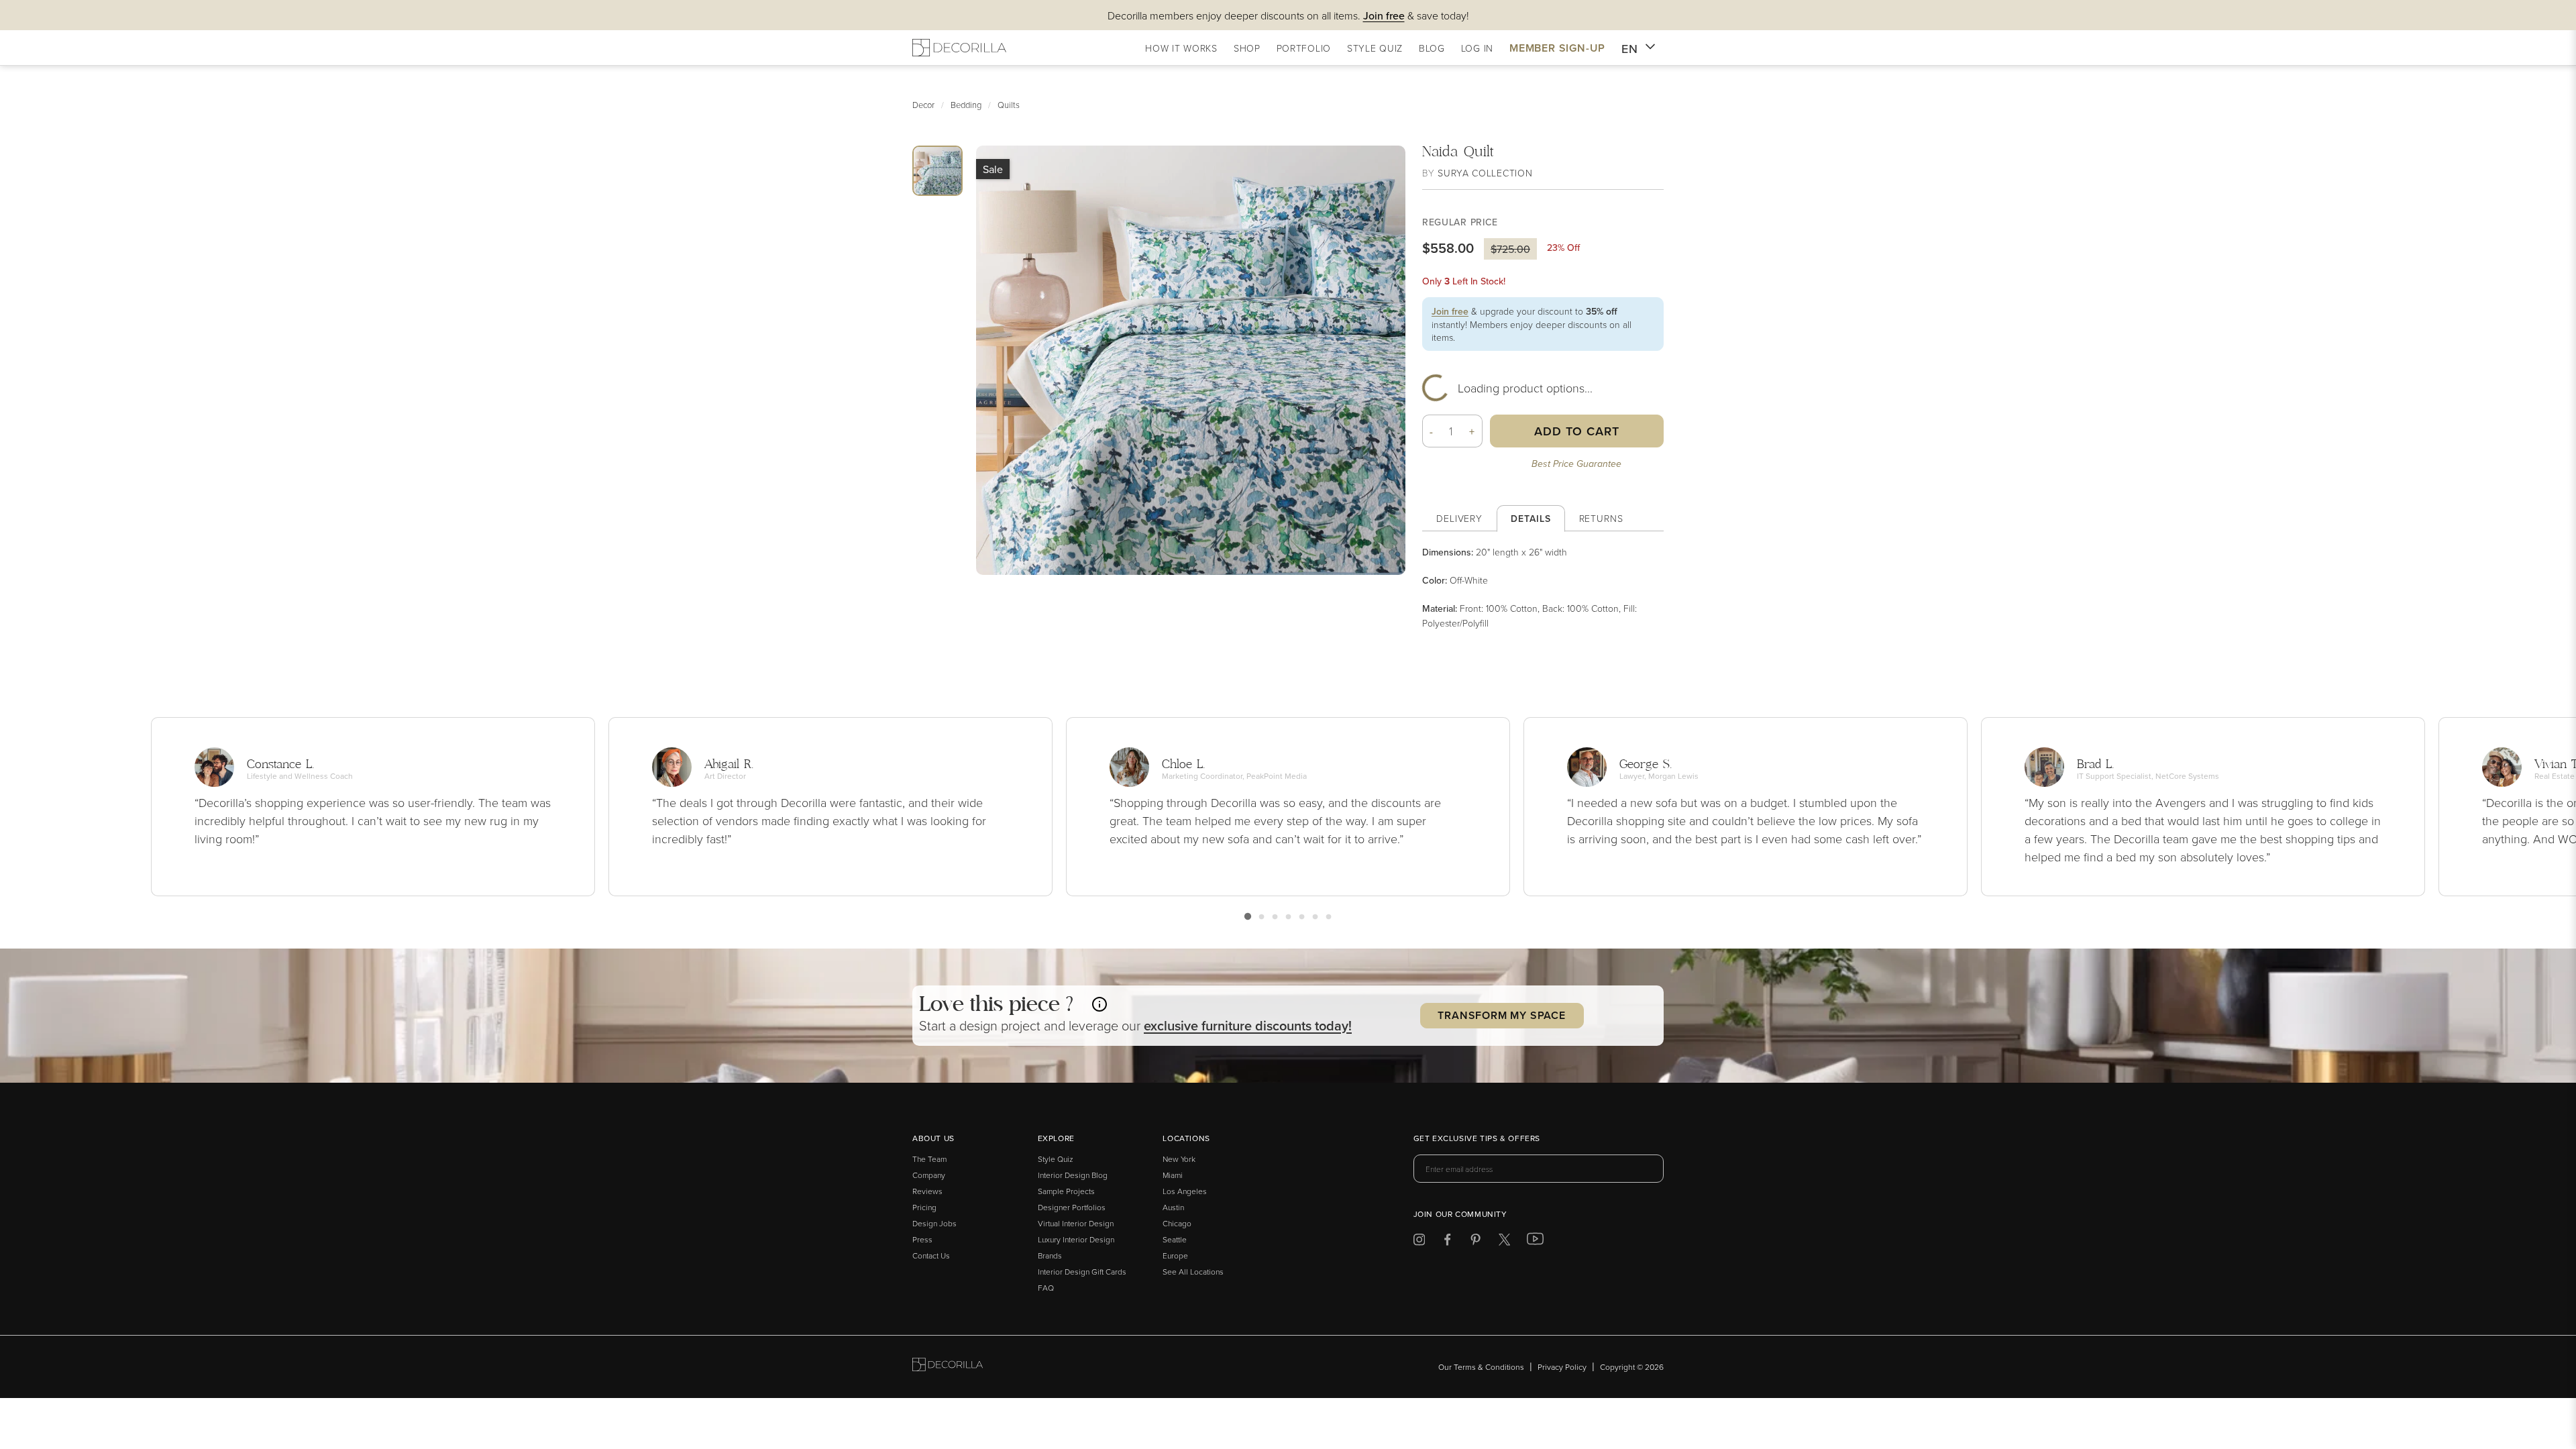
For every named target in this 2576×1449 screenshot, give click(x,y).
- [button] (1432, 431)
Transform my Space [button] (1501, 1015)
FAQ (1046, 1288)
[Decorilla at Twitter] (1504, 1242)
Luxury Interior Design (1076, 1239)
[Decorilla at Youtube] (1535, 1242)
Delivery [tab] (1459, 518)
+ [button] (1472, 431)
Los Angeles (1185, 1191)
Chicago (1177, 1223)
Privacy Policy (1562, 1367)
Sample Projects (1066, 1191)
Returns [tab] (1601, 518)
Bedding (966, 105)
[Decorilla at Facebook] (1447, 1242)
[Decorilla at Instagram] (1419, 1242)
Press (922, 1239)
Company (929, 1175)
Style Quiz (1056, 1159)
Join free (1450, 311)
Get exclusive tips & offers (1477, 1139)
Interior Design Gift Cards (1082, 1272)
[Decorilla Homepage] (959, 48)
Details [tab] (1531, 519)
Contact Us (931, 1255)
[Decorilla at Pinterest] (1475, 1242)
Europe (1175, 1255)
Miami (1173, 1175)
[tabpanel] (1543, 587)
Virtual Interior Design (1076, 1223)
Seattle (1175, 1239)
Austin (1173, 1207)
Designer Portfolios (1072, 1207)
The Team (929, 1159)
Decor (923, 105)
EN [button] (1630, 49)
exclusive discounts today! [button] (1248, 1025)
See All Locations (1193, 1272)
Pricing (924, 1207)
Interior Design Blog (1073, 1175)
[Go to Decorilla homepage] (948, 1367)
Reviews (927, 1191)
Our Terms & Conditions (1481, 1367)
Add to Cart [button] (1577, 431)
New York (1179, 1159)
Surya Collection (1485, 173)
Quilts (1009, 105)
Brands (1050, 1255)
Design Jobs (934, 1223)
